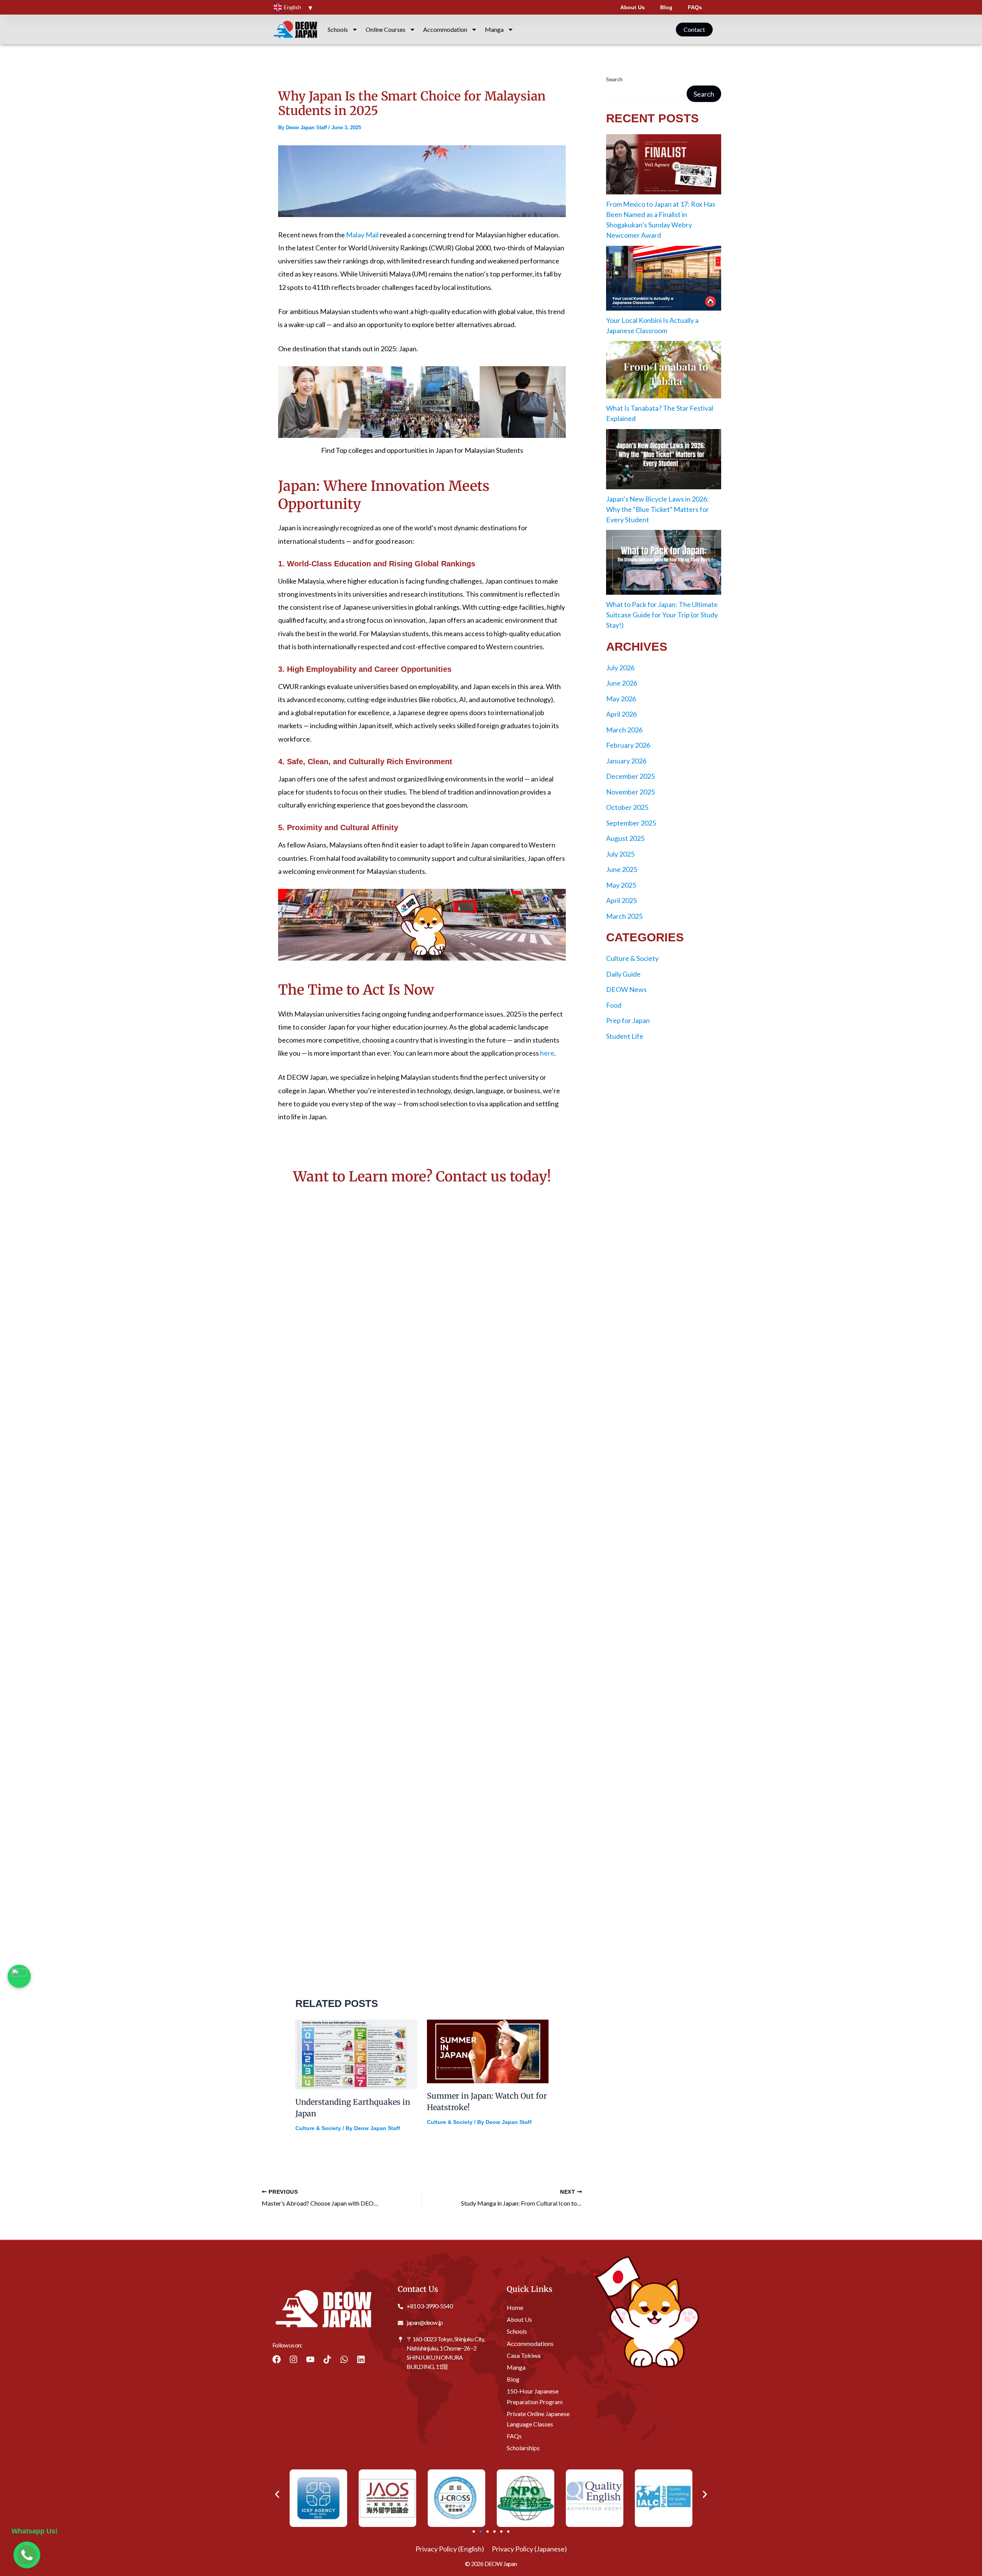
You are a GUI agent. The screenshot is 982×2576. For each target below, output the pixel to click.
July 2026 (620, 668)
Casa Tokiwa (524, 2355)
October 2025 (627, 807)
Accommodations (530, 2343)
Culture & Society (318, 2128)
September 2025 (631, 823)
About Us (633, 7)
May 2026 (621, 699)
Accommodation (445, 29)
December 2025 (630, 776)
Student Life (625, 1036)
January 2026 (626, 761)
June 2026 (622, 683)
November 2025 (630, 792)
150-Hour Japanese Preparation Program (535, 2397)
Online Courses (386, 29)
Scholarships (523, 2448)
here (547, 1053)
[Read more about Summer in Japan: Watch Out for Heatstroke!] (488, 2050)
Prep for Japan (628, 1020)
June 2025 (622, 869)
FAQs (695, 7)
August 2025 (625, 838)
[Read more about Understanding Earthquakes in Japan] (356, 2053)
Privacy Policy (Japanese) (529, 2549)
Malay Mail (362, 235)
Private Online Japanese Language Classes (538, 2419)
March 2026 (624, 730)
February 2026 (628, 745)
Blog (666, 7)
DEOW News (626, 989)
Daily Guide (623, 974)
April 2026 (621, 714)
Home (515, 2307)
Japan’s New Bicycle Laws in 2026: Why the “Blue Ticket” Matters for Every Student (657, 509)
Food (614, 1005)
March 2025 (624, 916)
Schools (338, 29)
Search (614, 79)
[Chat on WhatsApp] (19, 1976)
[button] (277, 2494)
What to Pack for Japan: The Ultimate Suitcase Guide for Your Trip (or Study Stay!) (662, 615)
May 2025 (621, 885)
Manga (494, 29)
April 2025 (621, 900)
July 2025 (620, 854)
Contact (694, 29)
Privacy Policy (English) (450, 2549)
